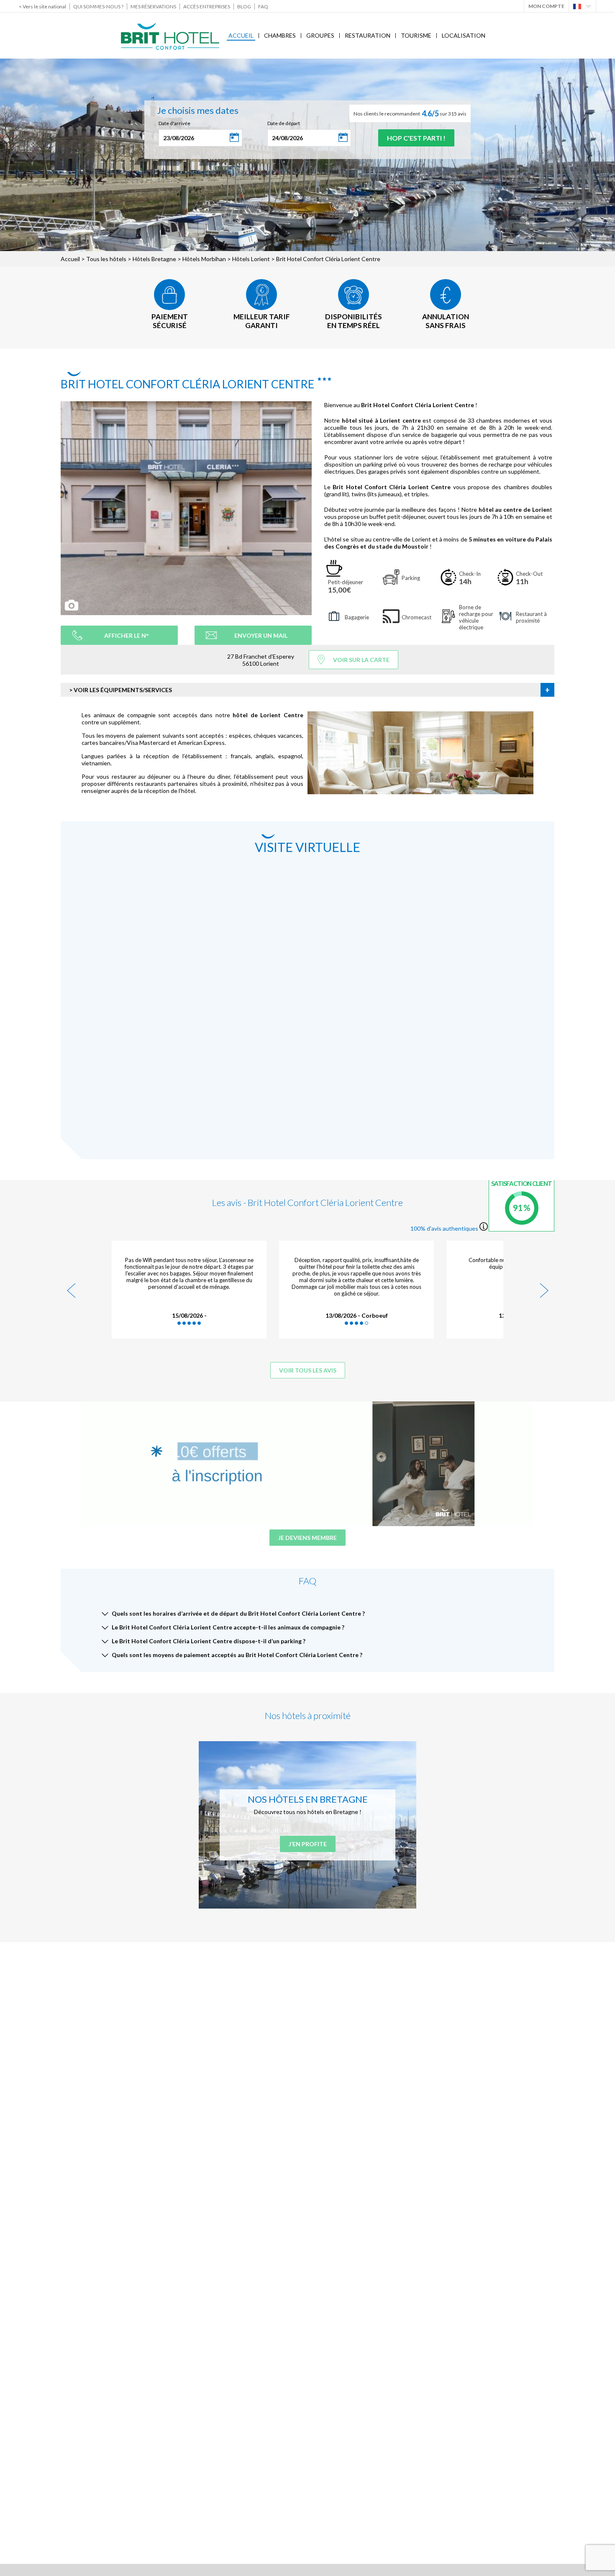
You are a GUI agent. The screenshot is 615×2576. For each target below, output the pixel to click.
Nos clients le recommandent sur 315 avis (410, 113)
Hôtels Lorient (251, 259)
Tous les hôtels (106, 259)
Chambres (280, 35)
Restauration (368, 35)
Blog (244, 6)
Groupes (320, 35)
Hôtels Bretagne (154, 259)
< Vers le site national (42, 6)
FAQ (263, 6)
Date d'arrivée (174, 123)
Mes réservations (153, 6)
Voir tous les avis (308, 1370)
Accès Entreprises (207, 6)
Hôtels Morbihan (204, 259)
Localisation (464, 35)
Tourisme (416, 35)
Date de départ (284, 123)
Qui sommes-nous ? (98, 6)
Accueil (241, 35)
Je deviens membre (307, 1538)
